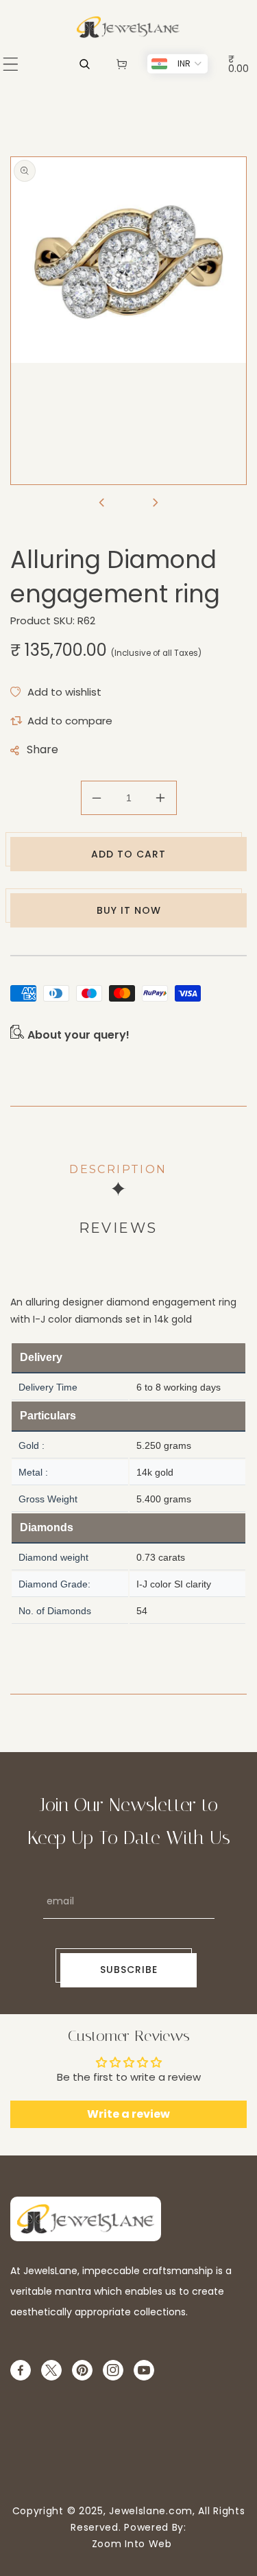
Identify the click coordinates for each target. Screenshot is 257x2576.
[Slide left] (102, 504)
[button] (11, 64)
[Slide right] (156, 504)
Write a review (128, 2114)
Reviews (118, 1228)
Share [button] (42, 749)
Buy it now (129, 910)
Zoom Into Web (128, 2544)
